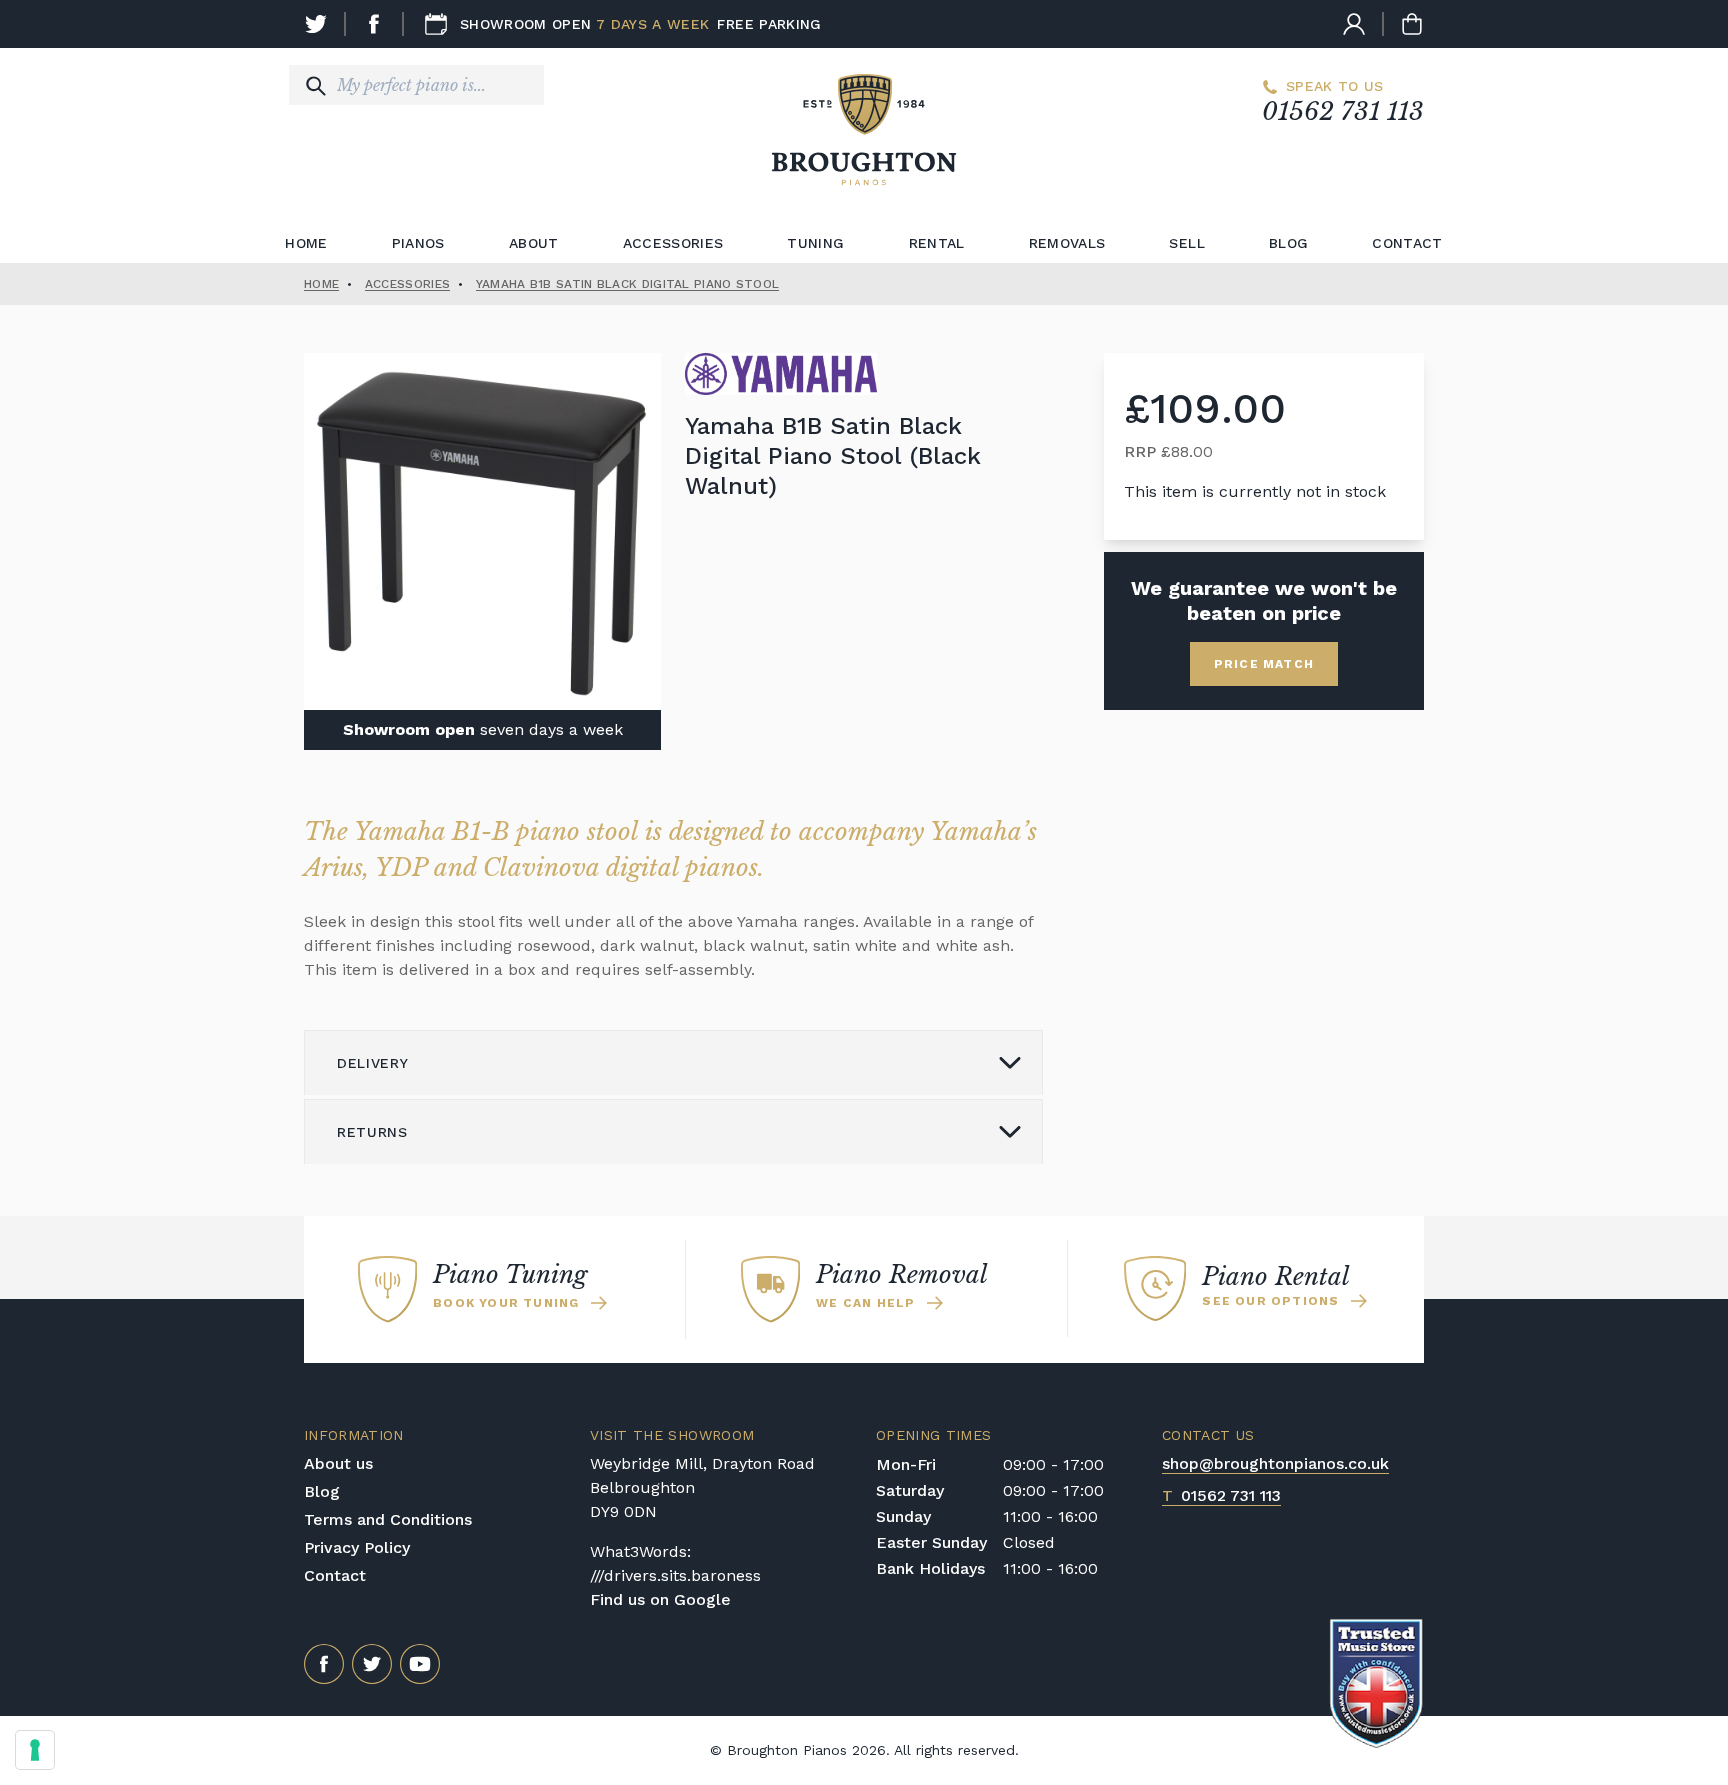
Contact (1407, 243)
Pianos (418, 243)
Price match (1264, 664)
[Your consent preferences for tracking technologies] (35, 1750)
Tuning (815, 243)
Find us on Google (660, 1599)
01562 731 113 (1343, 111)
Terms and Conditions (388, 1519)
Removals (1067, 243)
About (534, 243)
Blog (1288, 243)
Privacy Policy (357, 1547)
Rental (937, 243)
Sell (1186, 243)
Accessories (673, 243)
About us (338, 1463)
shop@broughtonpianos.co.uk (1275, 1463)
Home (306, 243)
